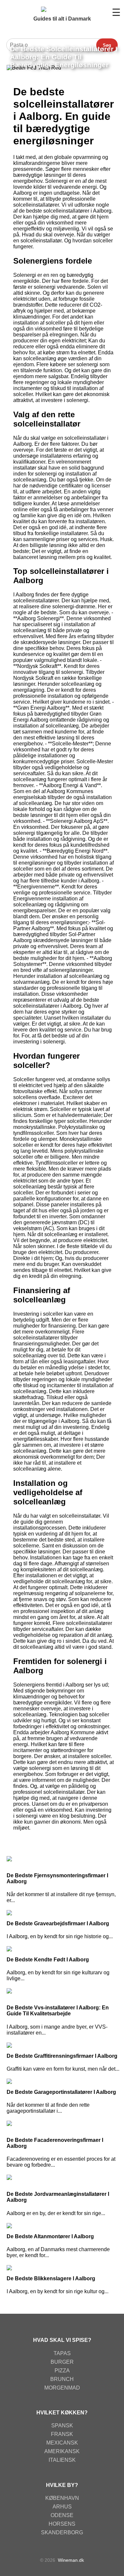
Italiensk (62, 2460)
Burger (62, 2362)
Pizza (62, 2371)
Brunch (62, 2379)
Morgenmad (62, 2388)
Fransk (62, 2434)
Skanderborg (62, 2532)
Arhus (62, 2507)
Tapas (62, 2353)
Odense (62, 2515)
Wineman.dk (71, 2560)
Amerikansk (62, 2451)
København (62, 2498)
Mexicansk (62, 2443)
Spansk (62, 2425)
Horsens (62, 2524)
